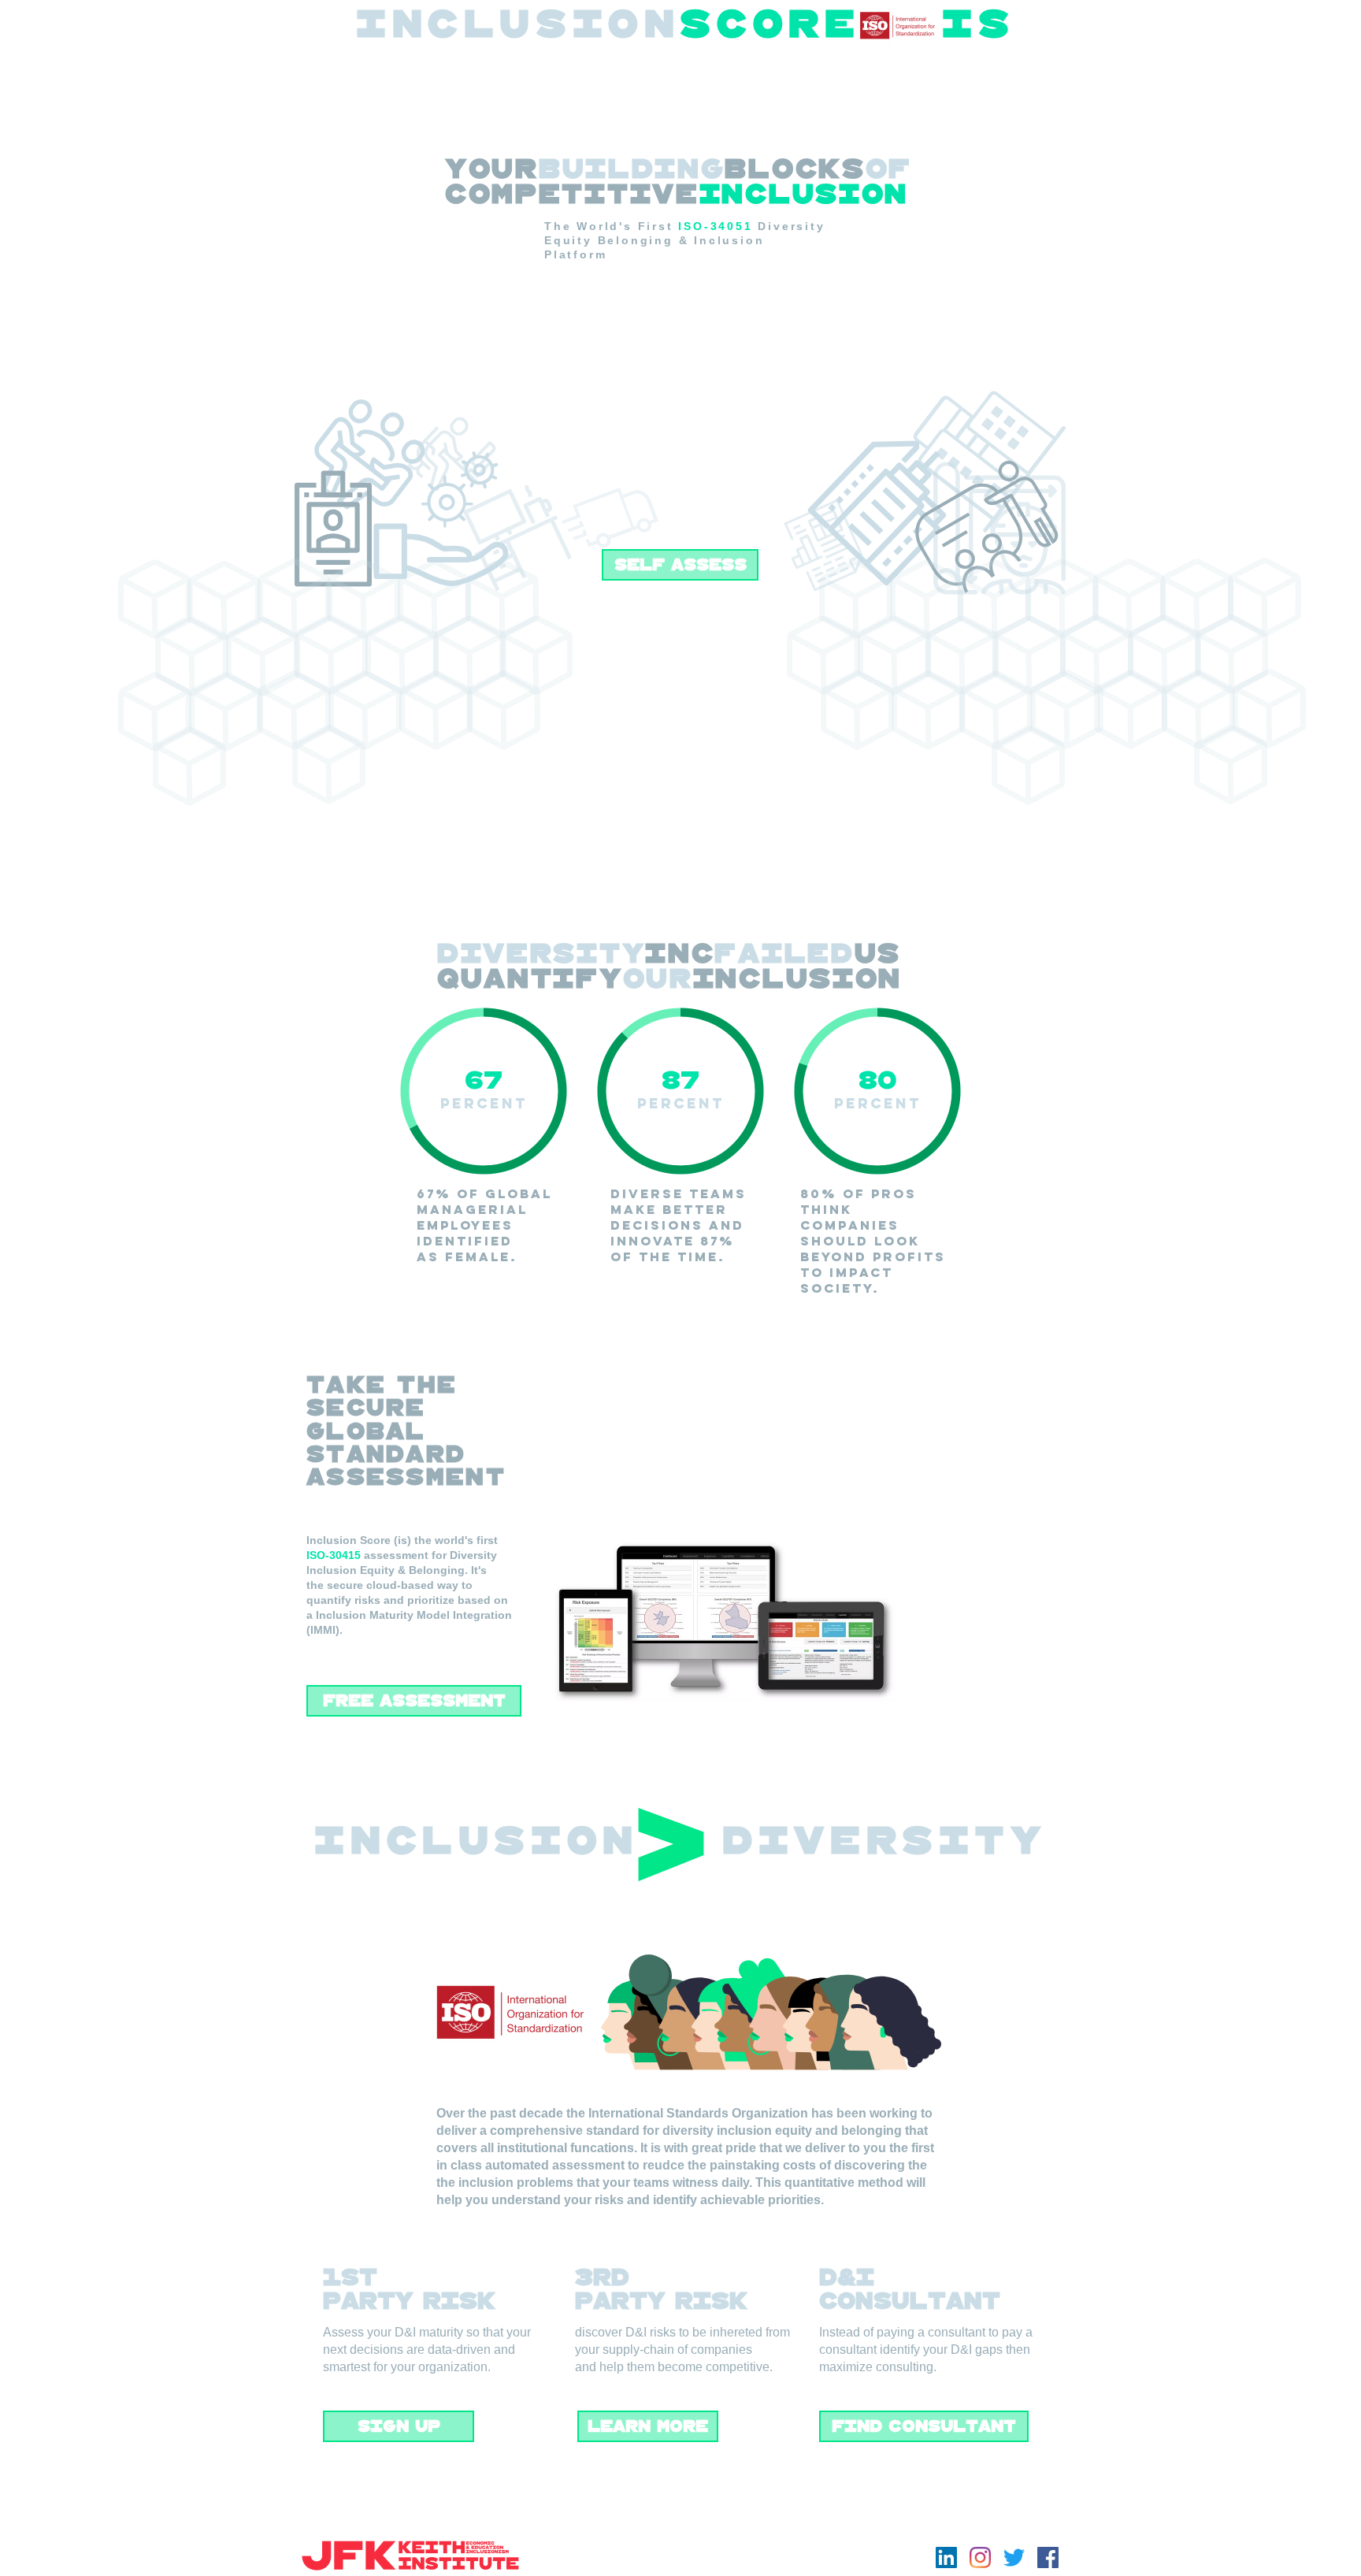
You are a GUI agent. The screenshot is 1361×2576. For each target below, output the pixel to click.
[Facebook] (1048, 2557)
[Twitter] (1014, 2557)
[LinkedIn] (946, 2557)
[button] (680, 565)
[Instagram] (980, 2557)
